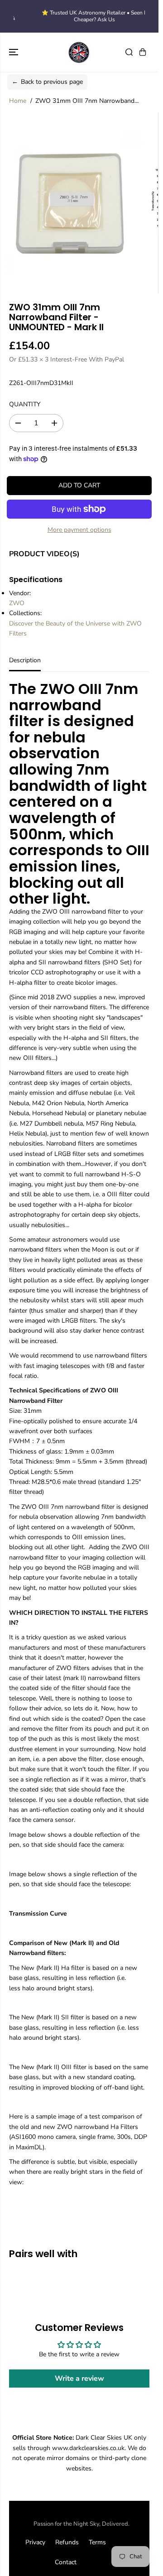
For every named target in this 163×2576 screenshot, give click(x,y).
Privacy (35, 2542)
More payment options (79, 530)
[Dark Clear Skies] (79, 52)
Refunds (67, 2542)
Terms (97, 2542)
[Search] (129, 52)
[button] (14, 52)
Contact (66, 2562)
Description (25, 660)
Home (18, 101)
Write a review (79, 2379)
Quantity (25, 404)
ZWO (17, 603)
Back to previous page (47, 82)
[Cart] (143, 52)
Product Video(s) (44, 554)
